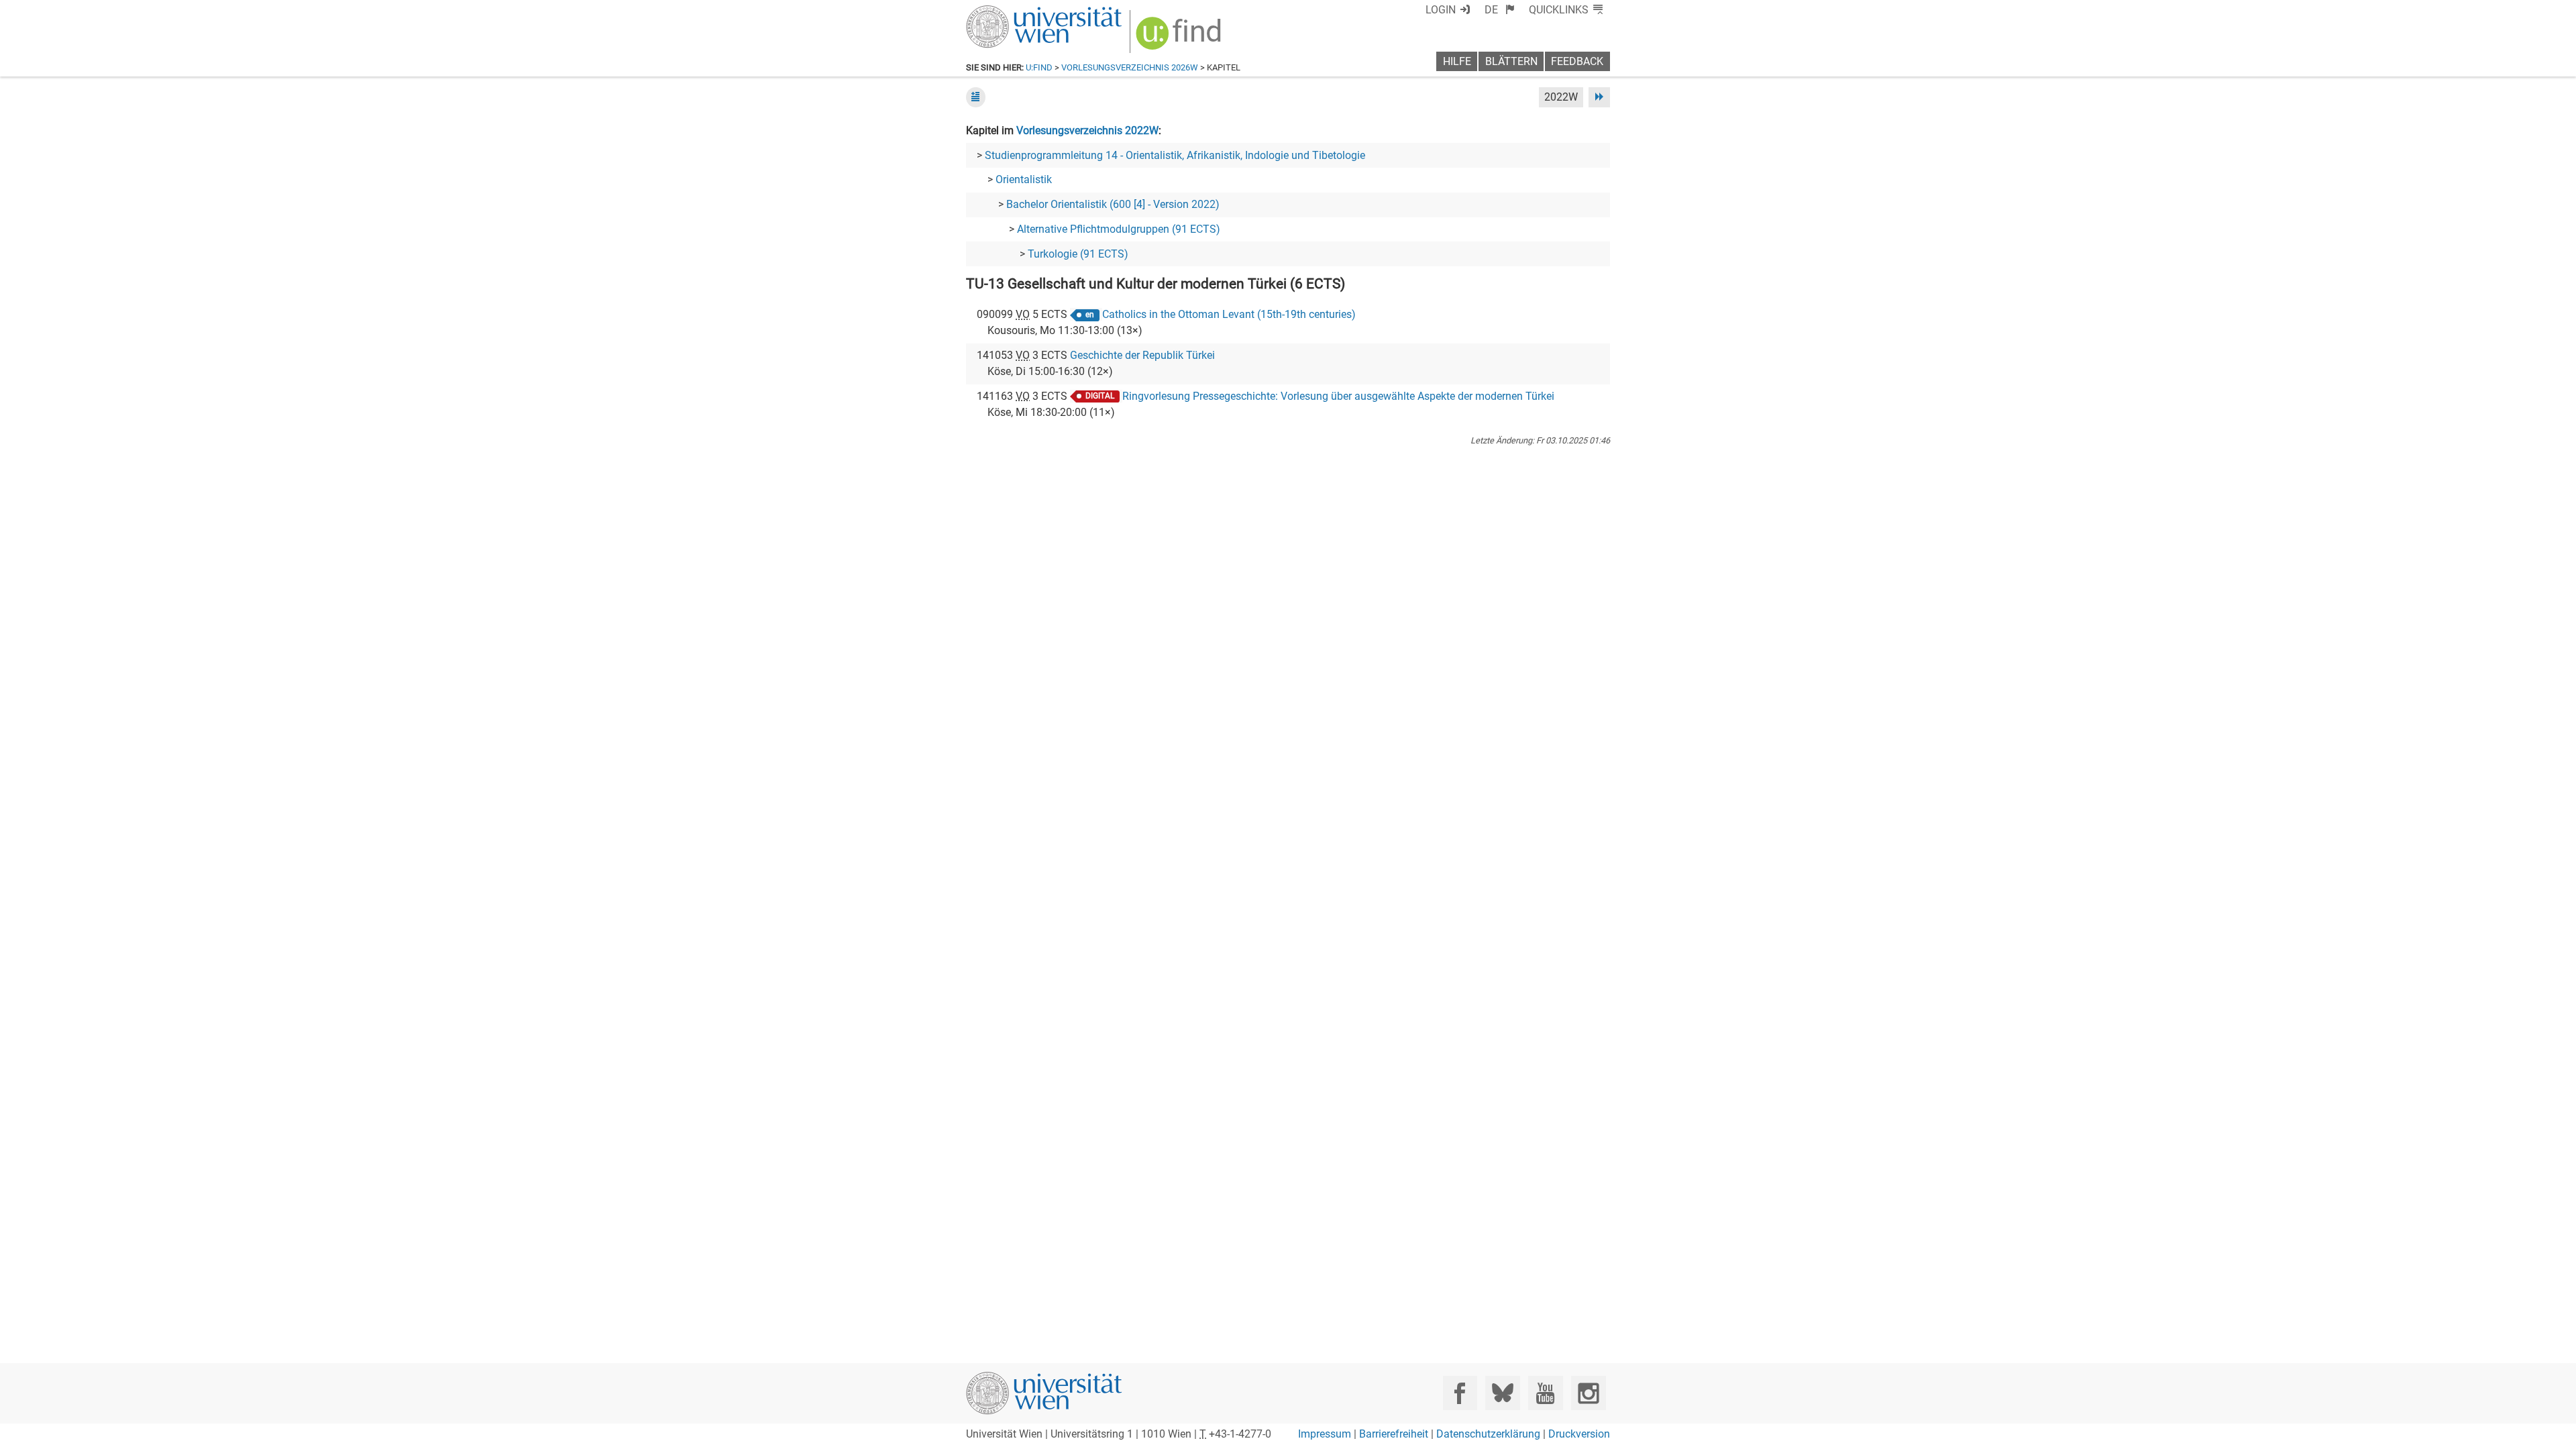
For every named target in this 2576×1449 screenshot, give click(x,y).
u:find (1039, 67)
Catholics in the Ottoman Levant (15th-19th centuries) (1229, 314)
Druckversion (1579, 1434)
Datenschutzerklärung (1488, 1434)
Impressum (1325, 1434)
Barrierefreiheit (1394, 1434)
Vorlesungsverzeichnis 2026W (1130, 67)
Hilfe (1457, 61)
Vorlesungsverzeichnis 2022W (1087, 130)
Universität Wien (1012, 12)
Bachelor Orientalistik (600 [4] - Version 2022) (1113, 204)
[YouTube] (1545, 1393)
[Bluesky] (1502, 1393)
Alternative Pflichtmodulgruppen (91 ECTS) (1119, 229)
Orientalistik (1024, 179)
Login (1441, 10)
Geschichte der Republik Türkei (1142, 355)
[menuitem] (1500, 10)
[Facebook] (1460, 1393)
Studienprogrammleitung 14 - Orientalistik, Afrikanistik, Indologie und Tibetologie (1175, 155)
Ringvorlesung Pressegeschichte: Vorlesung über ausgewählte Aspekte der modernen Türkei (1338, 396)
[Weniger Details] (976, 97)
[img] (1180, 38)
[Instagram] (1588, 1393)
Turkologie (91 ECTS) (1078, 254)
